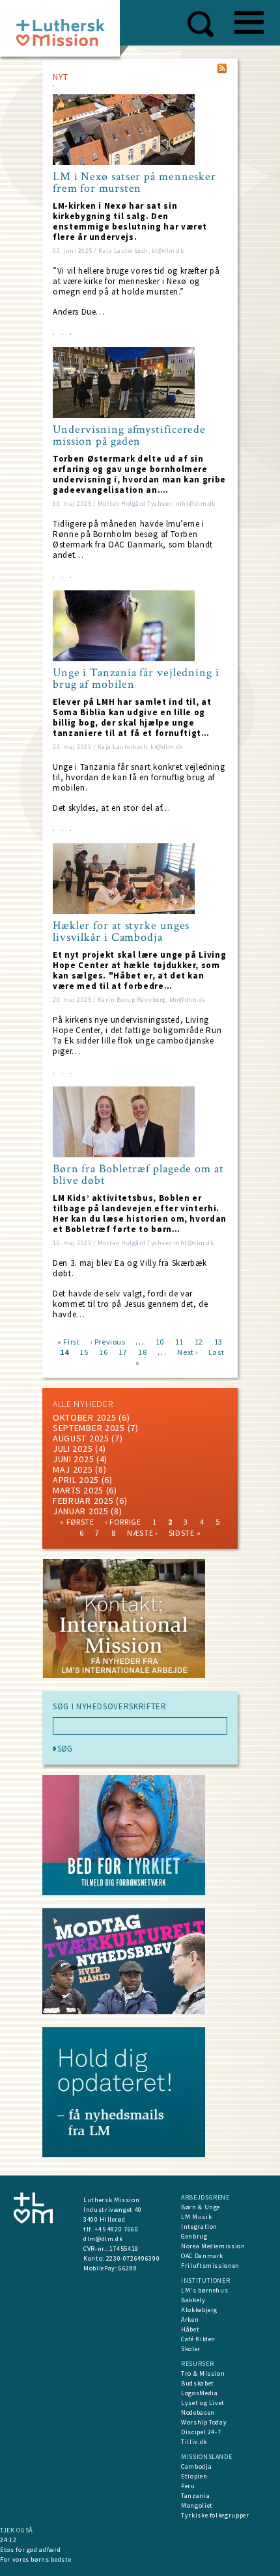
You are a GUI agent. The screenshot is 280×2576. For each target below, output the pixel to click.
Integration (199, 2227)
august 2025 (81, 1438)
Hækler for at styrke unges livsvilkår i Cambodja (121, 932)
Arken (190, 2320)
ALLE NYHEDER (83, 1404)
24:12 (8, 2540)
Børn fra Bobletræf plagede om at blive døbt (138, 1175)
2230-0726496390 (133, 2258)
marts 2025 (78, 1490)
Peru (188, 2486)
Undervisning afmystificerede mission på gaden (129, 436)
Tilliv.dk (194, 2442)
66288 (128, 2268)
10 (160, 1341)
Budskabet (198, 2383)
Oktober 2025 (84, 1417)
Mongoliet (197, 2505)
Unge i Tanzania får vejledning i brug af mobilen (136, 679)
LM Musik (196, 2217)
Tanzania (195, 2496)
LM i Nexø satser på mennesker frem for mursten (134, 183)
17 (123, 1351)
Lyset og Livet (203, 2403)
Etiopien (194, 2476)
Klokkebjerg (199, 2310)
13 (218, 1341)
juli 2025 (73, 1449)
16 (103, 1351)
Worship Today (204, 2422)
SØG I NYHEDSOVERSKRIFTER (110, 1707)
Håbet (190, 2329)
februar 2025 (83, 1501)
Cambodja (196, 2466)
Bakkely (193, 2300)
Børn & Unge (201, 2207)
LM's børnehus (204, 2290)
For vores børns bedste (35, 2559)
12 (199, 1341)
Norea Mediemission (213, 2246)
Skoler (191, 2349)
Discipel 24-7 (201, 2432)
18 (142, 1351)
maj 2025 (73, 1469)
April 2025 (76, 1480)
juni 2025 (73, 1459)
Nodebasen (198, 2412)
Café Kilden (198, 2339)
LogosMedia (200, 2393)
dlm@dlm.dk (103, 2239)
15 (84, 1351)
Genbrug (194, 2236)
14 (64, 1351)
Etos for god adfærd (30, 2550)
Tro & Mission (203, 2373)
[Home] (65, 32)
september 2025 (89, 1428)
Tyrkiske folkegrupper (215, 2515)
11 (179, 1341)
